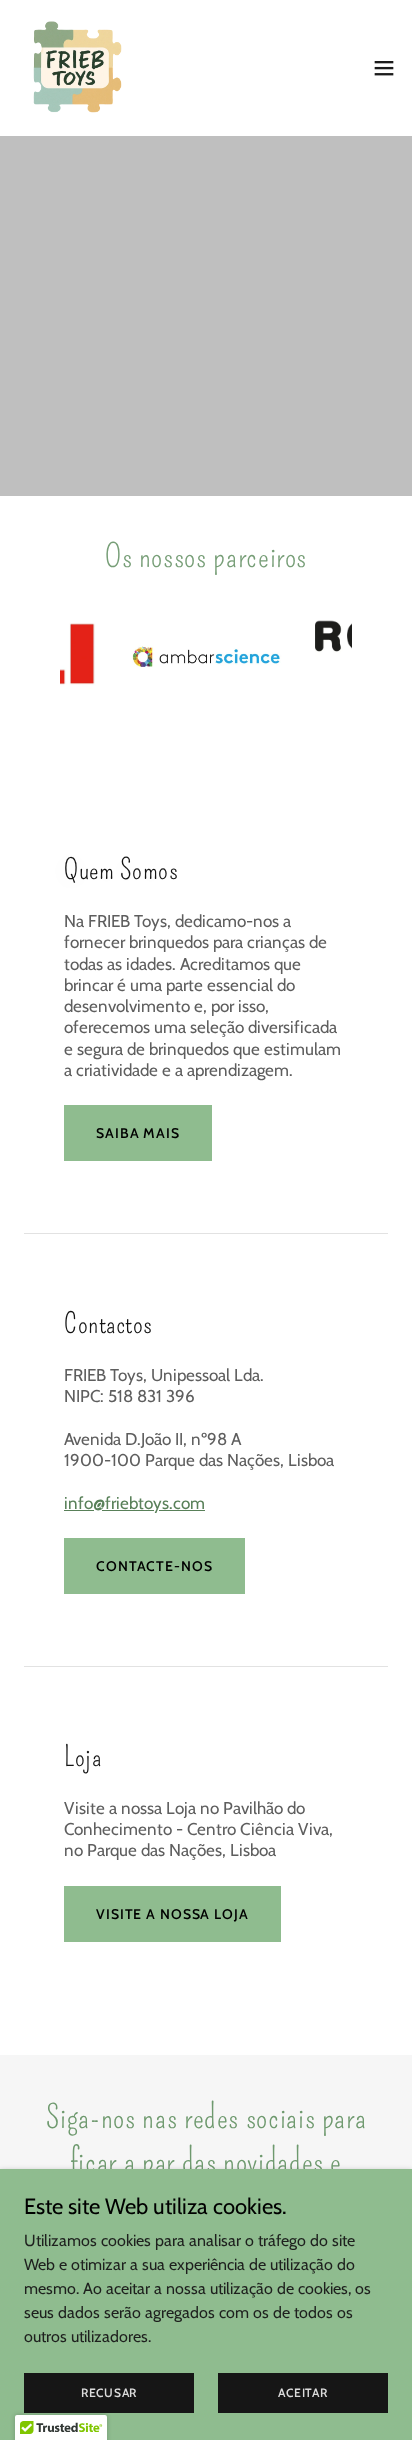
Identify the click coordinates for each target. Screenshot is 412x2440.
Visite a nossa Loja (172, 1914)
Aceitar (302, 2392)
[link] (76, 68)
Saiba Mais (138, 1133)
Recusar (109, 2392)
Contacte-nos (154, 1566)
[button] (384, 68)
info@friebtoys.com (134, 1503)
